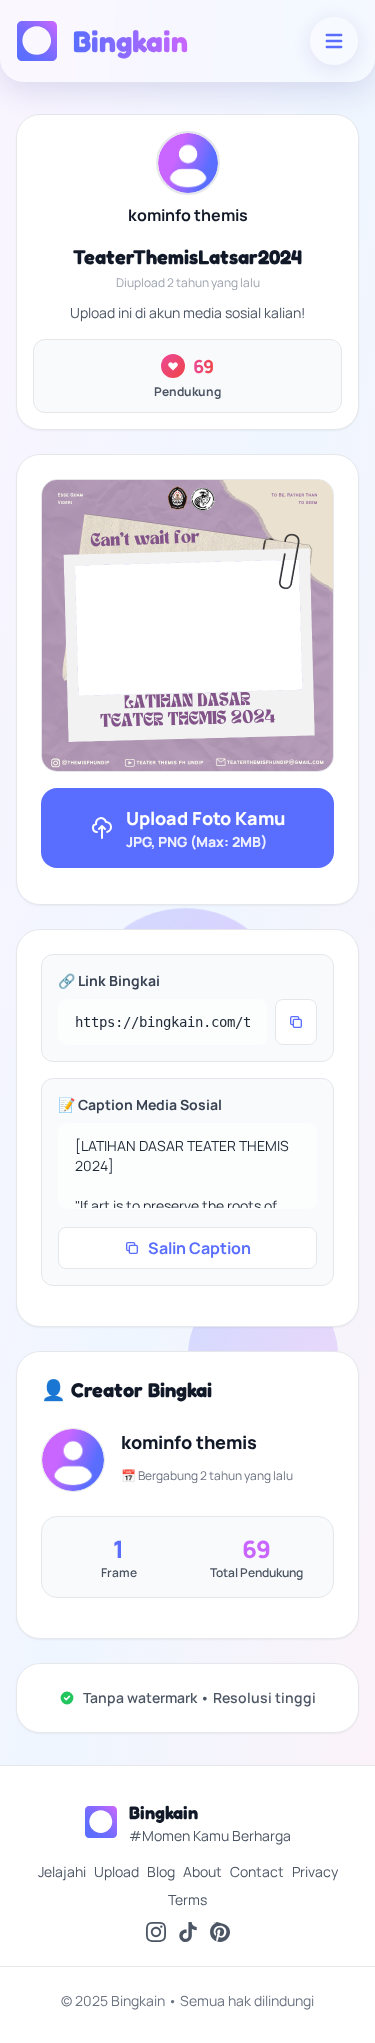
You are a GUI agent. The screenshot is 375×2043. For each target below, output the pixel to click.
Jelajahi (62, 1871)
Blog (161, 1871)
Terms (187, 1899)
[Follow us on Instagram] (156, 1932)
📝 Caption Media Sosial (140, 1104)
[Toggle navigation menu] (334, 41)
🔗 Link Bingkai (109, 980)
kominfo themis (188, 215)
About (202, 1871)
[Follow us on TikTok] (188, 1932)
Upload (116, 1871)
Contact (257, 1871)
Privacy (315, 1871)
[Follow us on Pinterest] (220, 1932)
